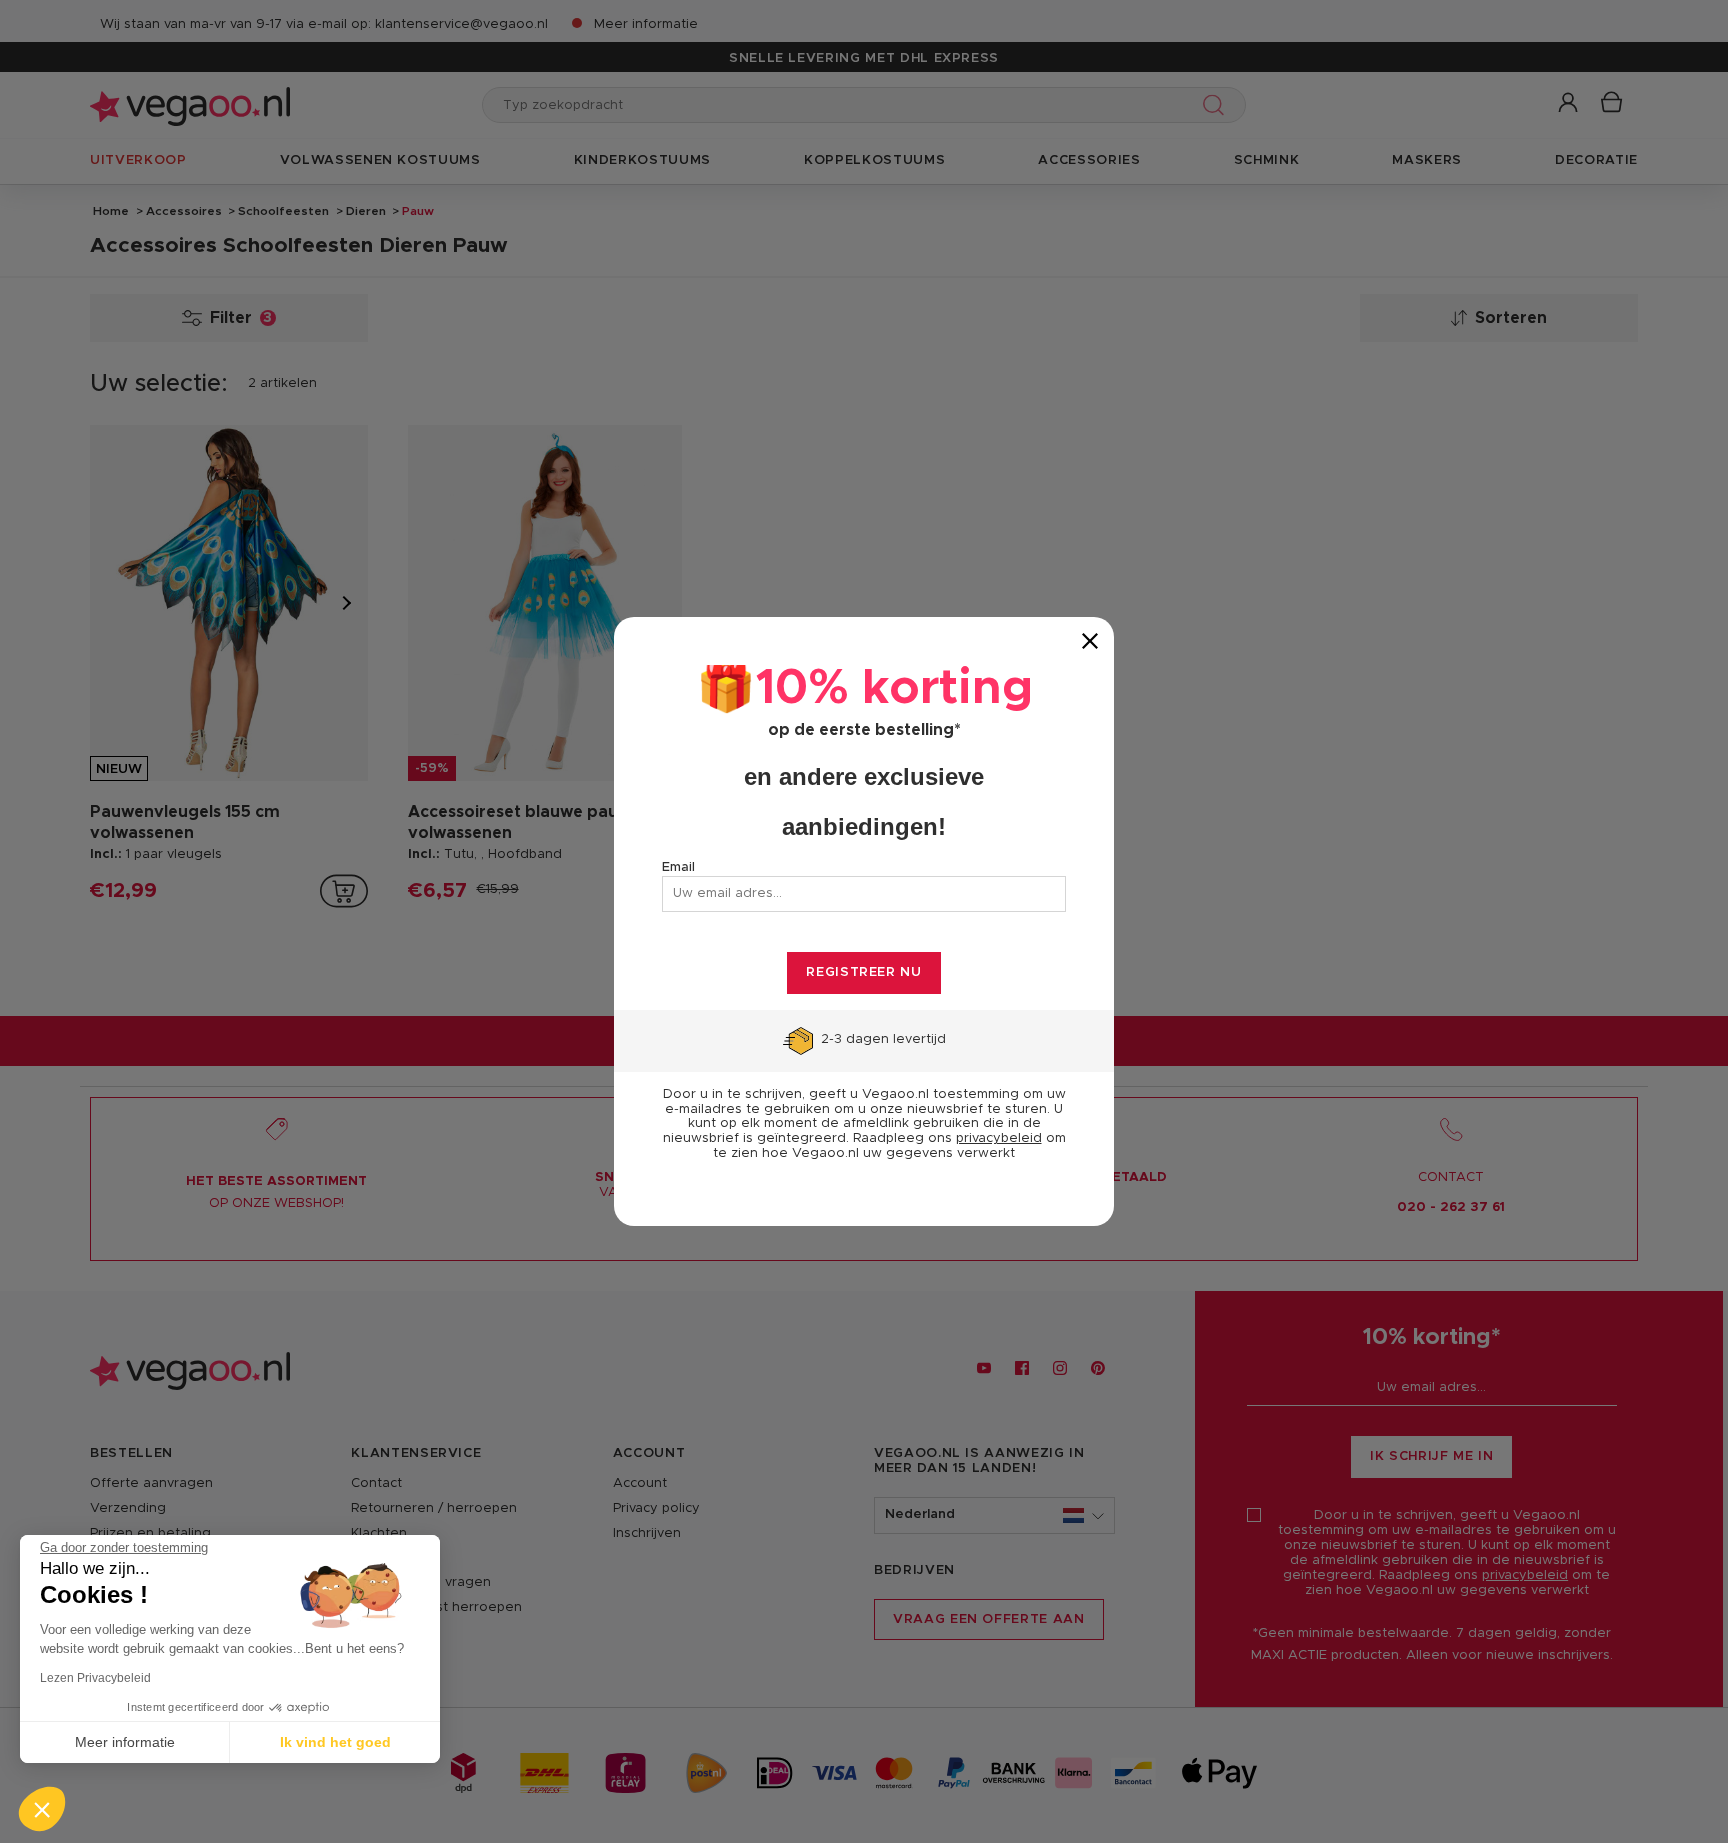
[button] (42, 1809)
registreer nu (863, 972)
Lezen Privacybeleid (95, 1678)
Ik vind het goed (335, 1742)
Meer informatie (125, 1742)
